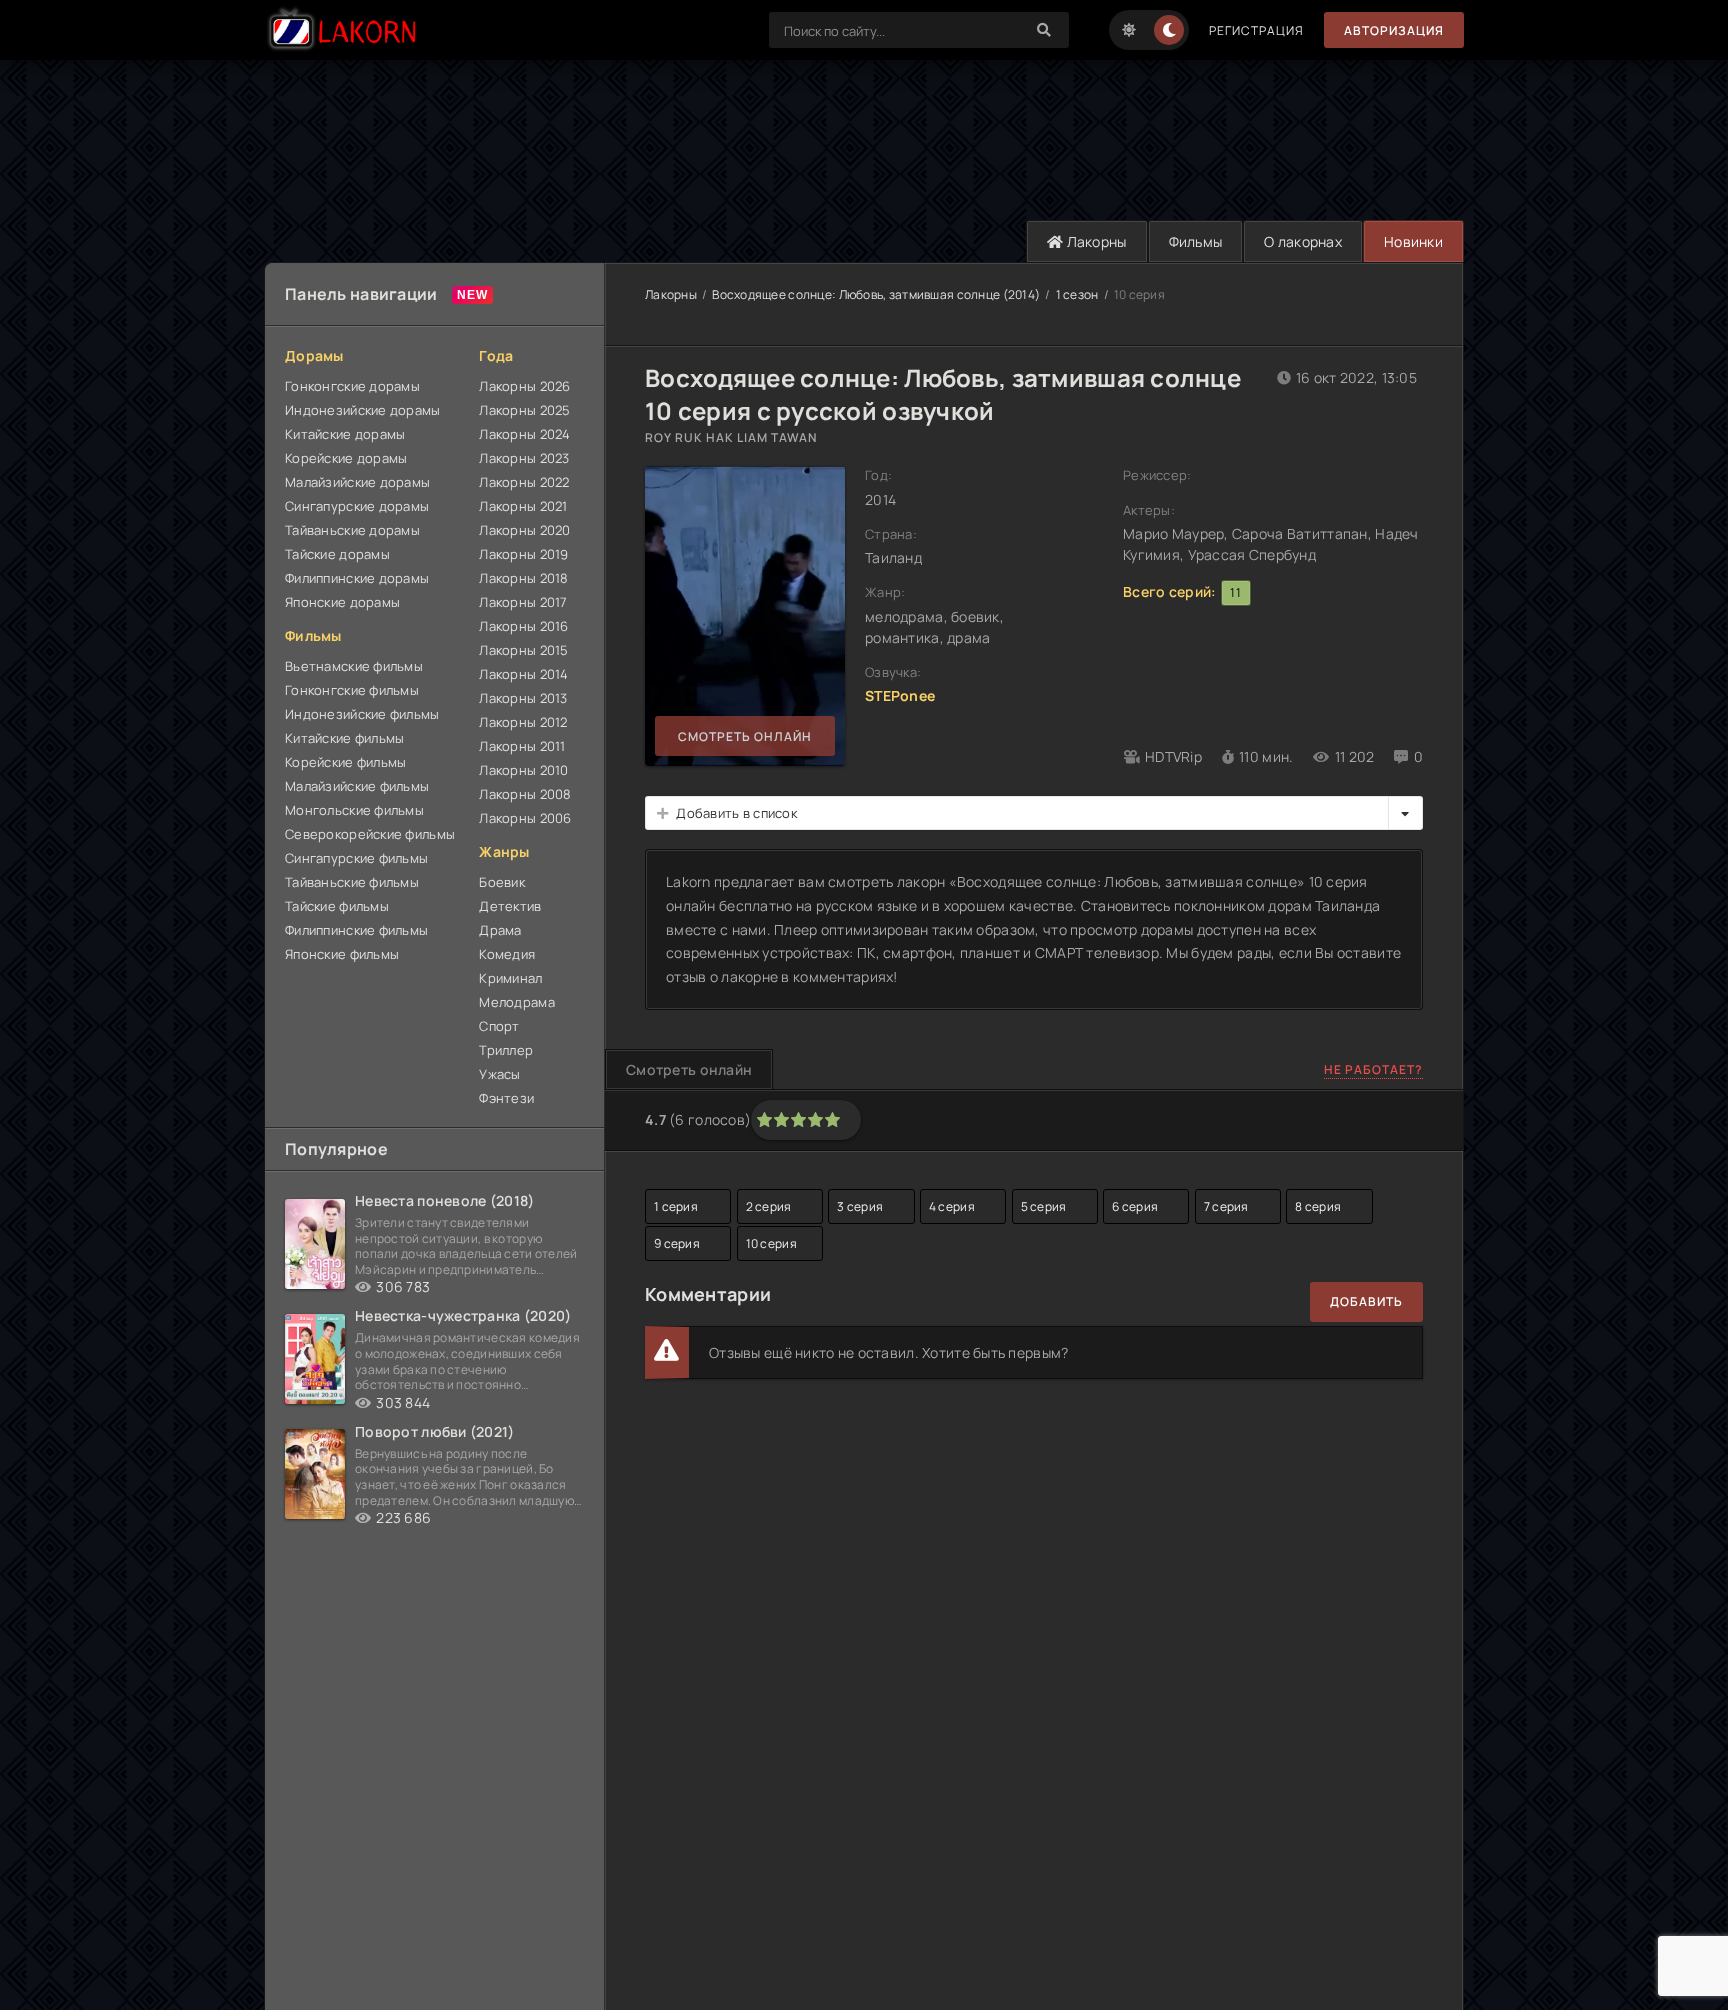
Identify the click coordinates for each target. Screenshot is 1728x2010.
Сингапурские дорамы (357, 506)
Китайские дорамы (345, 434)
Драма (500, 930)
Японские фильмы (342, 954)
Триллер (506, 1050)
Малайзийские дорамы (357, 482)
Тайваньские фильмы (352, 882)
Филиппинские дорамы (357, 578)
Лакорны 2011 (522, 746)
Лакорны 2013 (523, 698)
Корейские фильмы (345, 762)
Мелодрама (517, 1002)
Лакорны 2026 (524, 386)
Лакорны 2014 (523, 674)
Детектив (510, 906)
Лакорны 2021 (523, 506)
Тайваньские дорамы (352, 530)
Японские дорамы (342, 602)
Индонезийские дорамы (363, 410)
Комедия (507, 954)
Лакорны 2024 (524, 434)
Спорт (499, 1026)
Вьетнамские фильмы (354, 666)
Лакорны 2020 (524, 530)
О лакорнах (1303, 241)
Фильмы (1196, 241)
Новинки (1413, 241)
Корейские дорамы (346, 458)
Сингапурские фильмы (356, 858)
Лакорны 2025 (524, 410)
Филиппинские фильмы (356, 930)
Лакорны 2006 (525, 818)
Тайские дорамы (337, 554)
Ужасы (499, 1074)
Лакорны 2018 (523, 578)
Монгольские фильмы (354, 810)
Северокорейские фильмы (370, 834)
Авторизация (1394, 30)
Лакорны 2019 (523, 554)
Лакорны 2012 (523, 722)
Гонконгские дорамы (352, 386)
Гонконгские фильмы (352, 690)
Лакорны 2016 (523, 626)
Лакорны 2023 (524, 458)
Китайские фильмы (344, 738)
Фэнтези (506, 1098)
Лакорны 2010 (523, 770)
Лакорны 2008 (525, 794)
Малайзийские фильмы (357, 786)
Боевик (502, 882)
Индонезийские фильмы (362, 714)
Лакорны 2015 (523, 650)
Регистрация (1256, 30)
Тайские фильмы (337, 906)
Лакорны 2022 (524, 482)
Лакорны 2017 (523, 602)
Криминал (510, 978)
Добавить (1366, 1301)
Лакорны (1094, 241)
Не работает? (1373, 1069)
